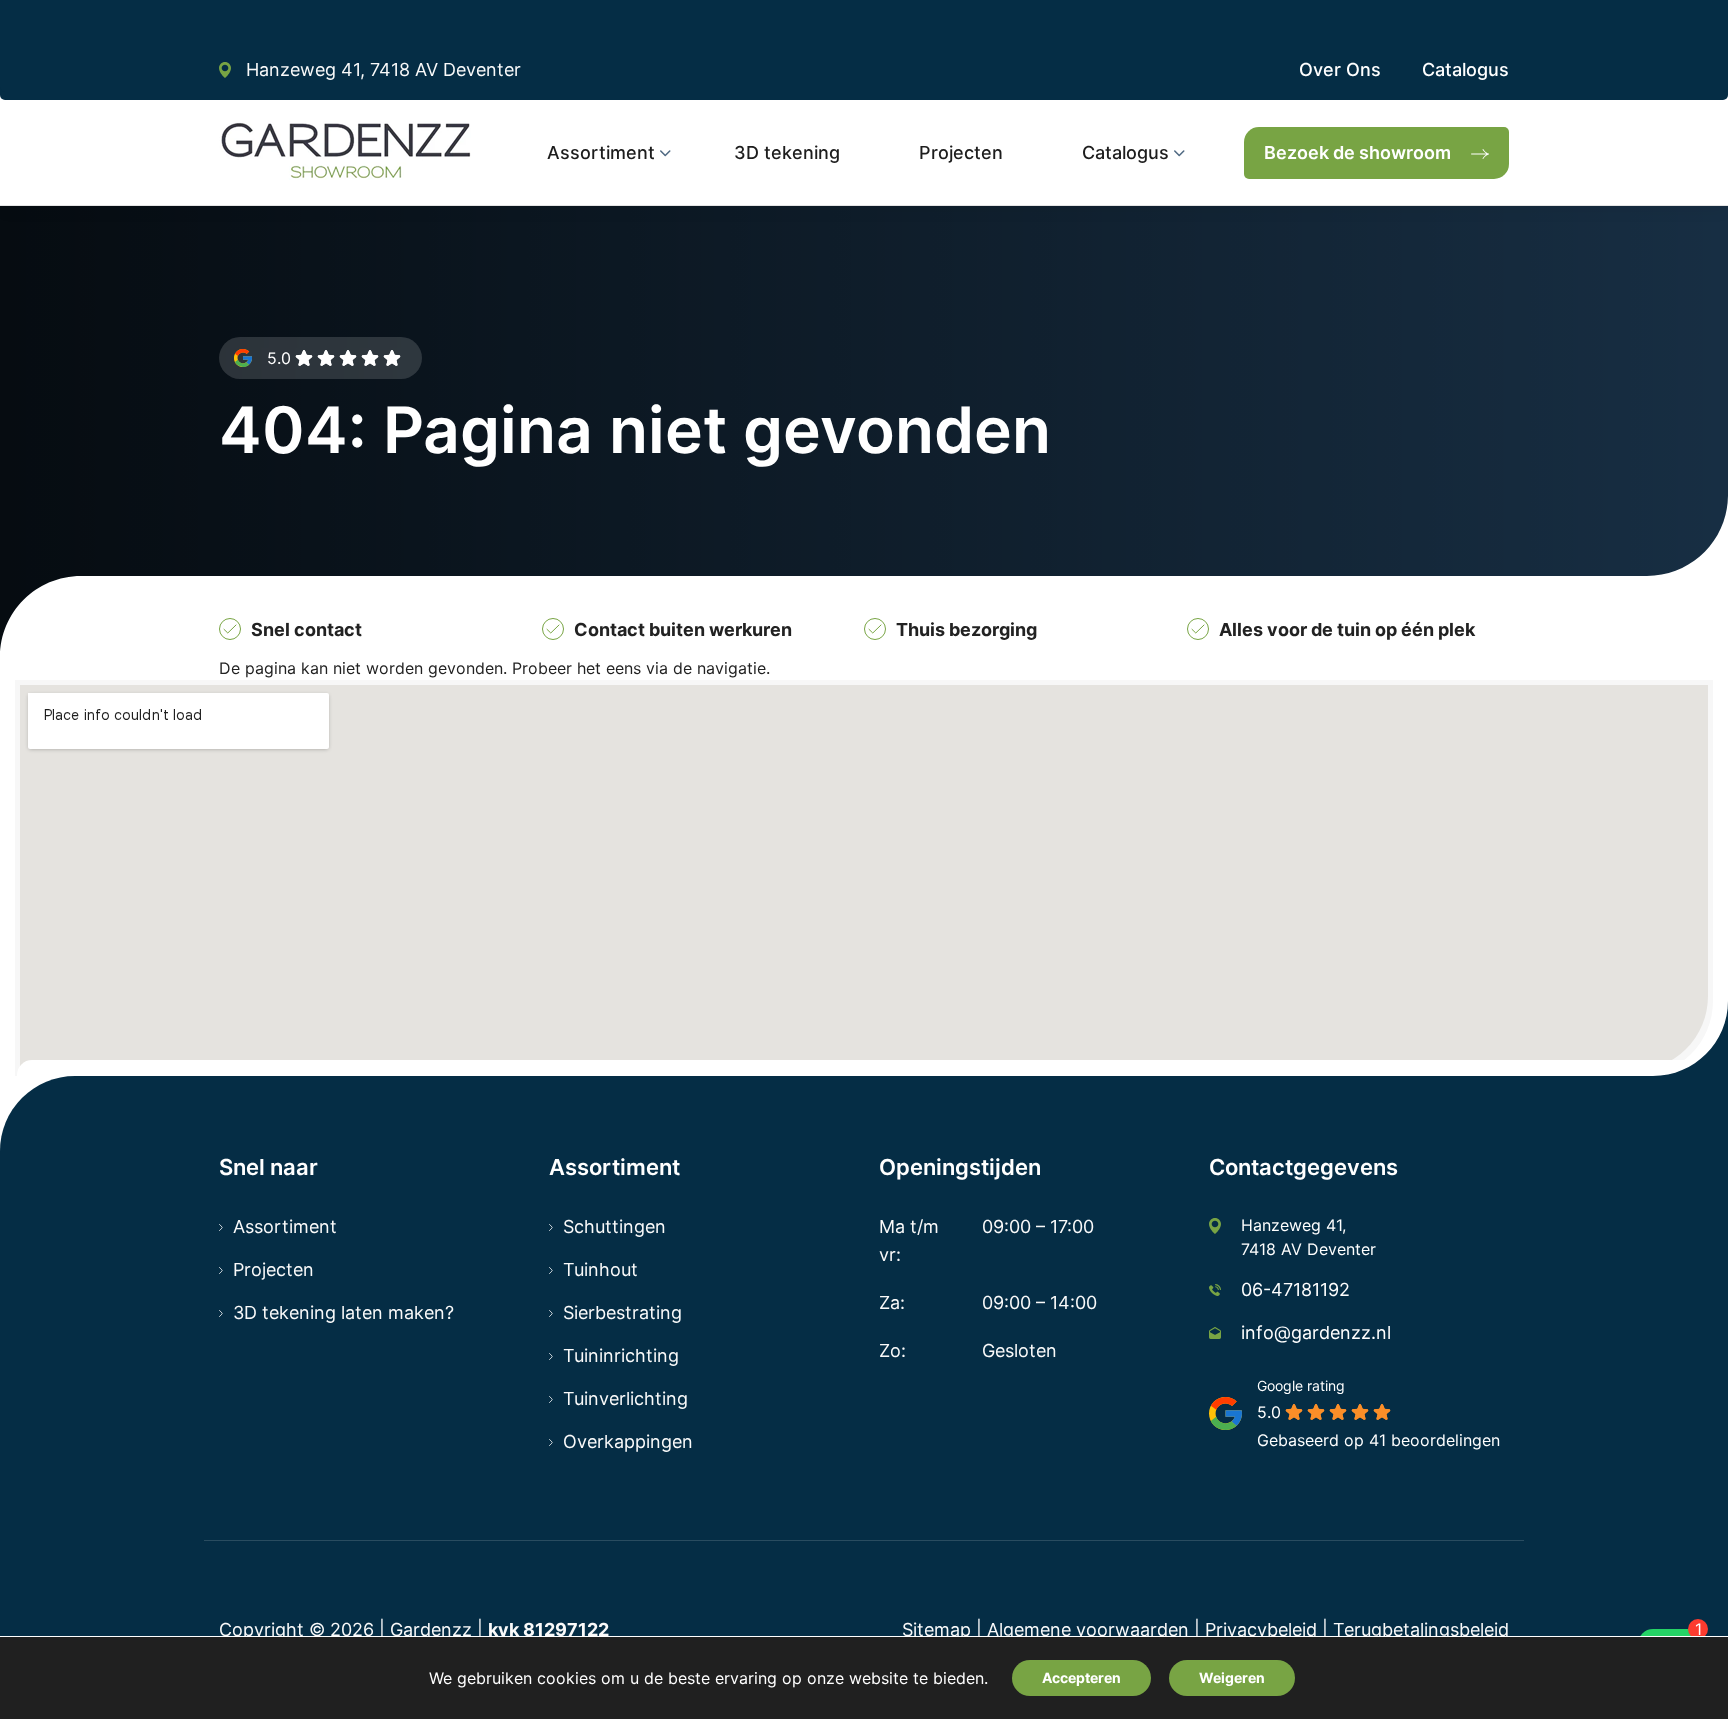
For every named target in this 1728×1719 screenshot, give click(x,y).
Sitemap (936, 1629)
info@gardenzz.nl (1316, 1332)
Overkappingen (628, 1441)
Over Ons (1340, 69)
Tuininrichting (621, 1355)
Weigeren (1232, 1677)
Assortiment (285, 1226)
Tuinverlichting (625, 1398)
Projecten (273, 1269)
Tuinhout (600, 1269)
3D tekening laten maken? (343, 1312)
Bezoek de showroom (1357, 152)
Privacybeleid (1261, 1629)
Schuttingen (614, 1226)
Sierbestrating (622, 1312)
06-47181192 (1295, 1289)
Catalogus (1465, 69)
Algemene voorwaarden (1088, 1629)
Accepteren (1081, 1677)
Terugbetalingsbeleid (1421, 1629)
